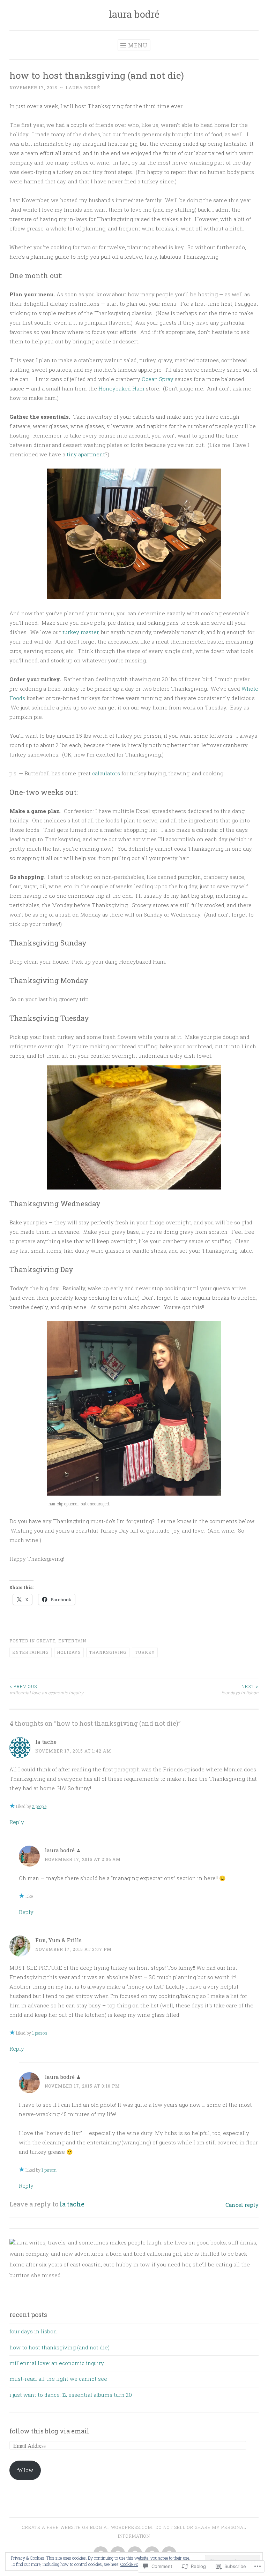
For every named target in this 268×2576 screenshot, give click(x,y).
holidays (69, 1652)
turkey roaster (80, 632)
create (46, 1641)
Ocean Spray (158, 379)
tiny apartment (86, 454)
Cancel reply (242, 2205)
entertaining (31, 1652)
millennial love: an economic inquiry (46, 1689)
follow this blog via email (49, 2431)
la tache (46, 1742)
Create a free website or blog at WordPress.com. (88, 2527)
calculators (106, 773)
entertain (72, 1641)
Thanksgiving (108, 1652)
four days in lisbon (240, 1689)
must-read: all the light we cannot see (58, 2379)
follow (25, 2470)
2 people (39, 1806)
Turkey (145, 1652)
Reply (17, 1822)
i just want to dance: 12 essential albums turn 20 (71, 2395)
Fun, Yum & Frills (58, 1940)
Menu (138, 45)
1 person (40, 2033)
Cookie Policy (133, 2564)
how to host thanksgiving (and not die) (59, 2347)
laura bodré (134, 14)
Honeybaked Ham (121, 388)
